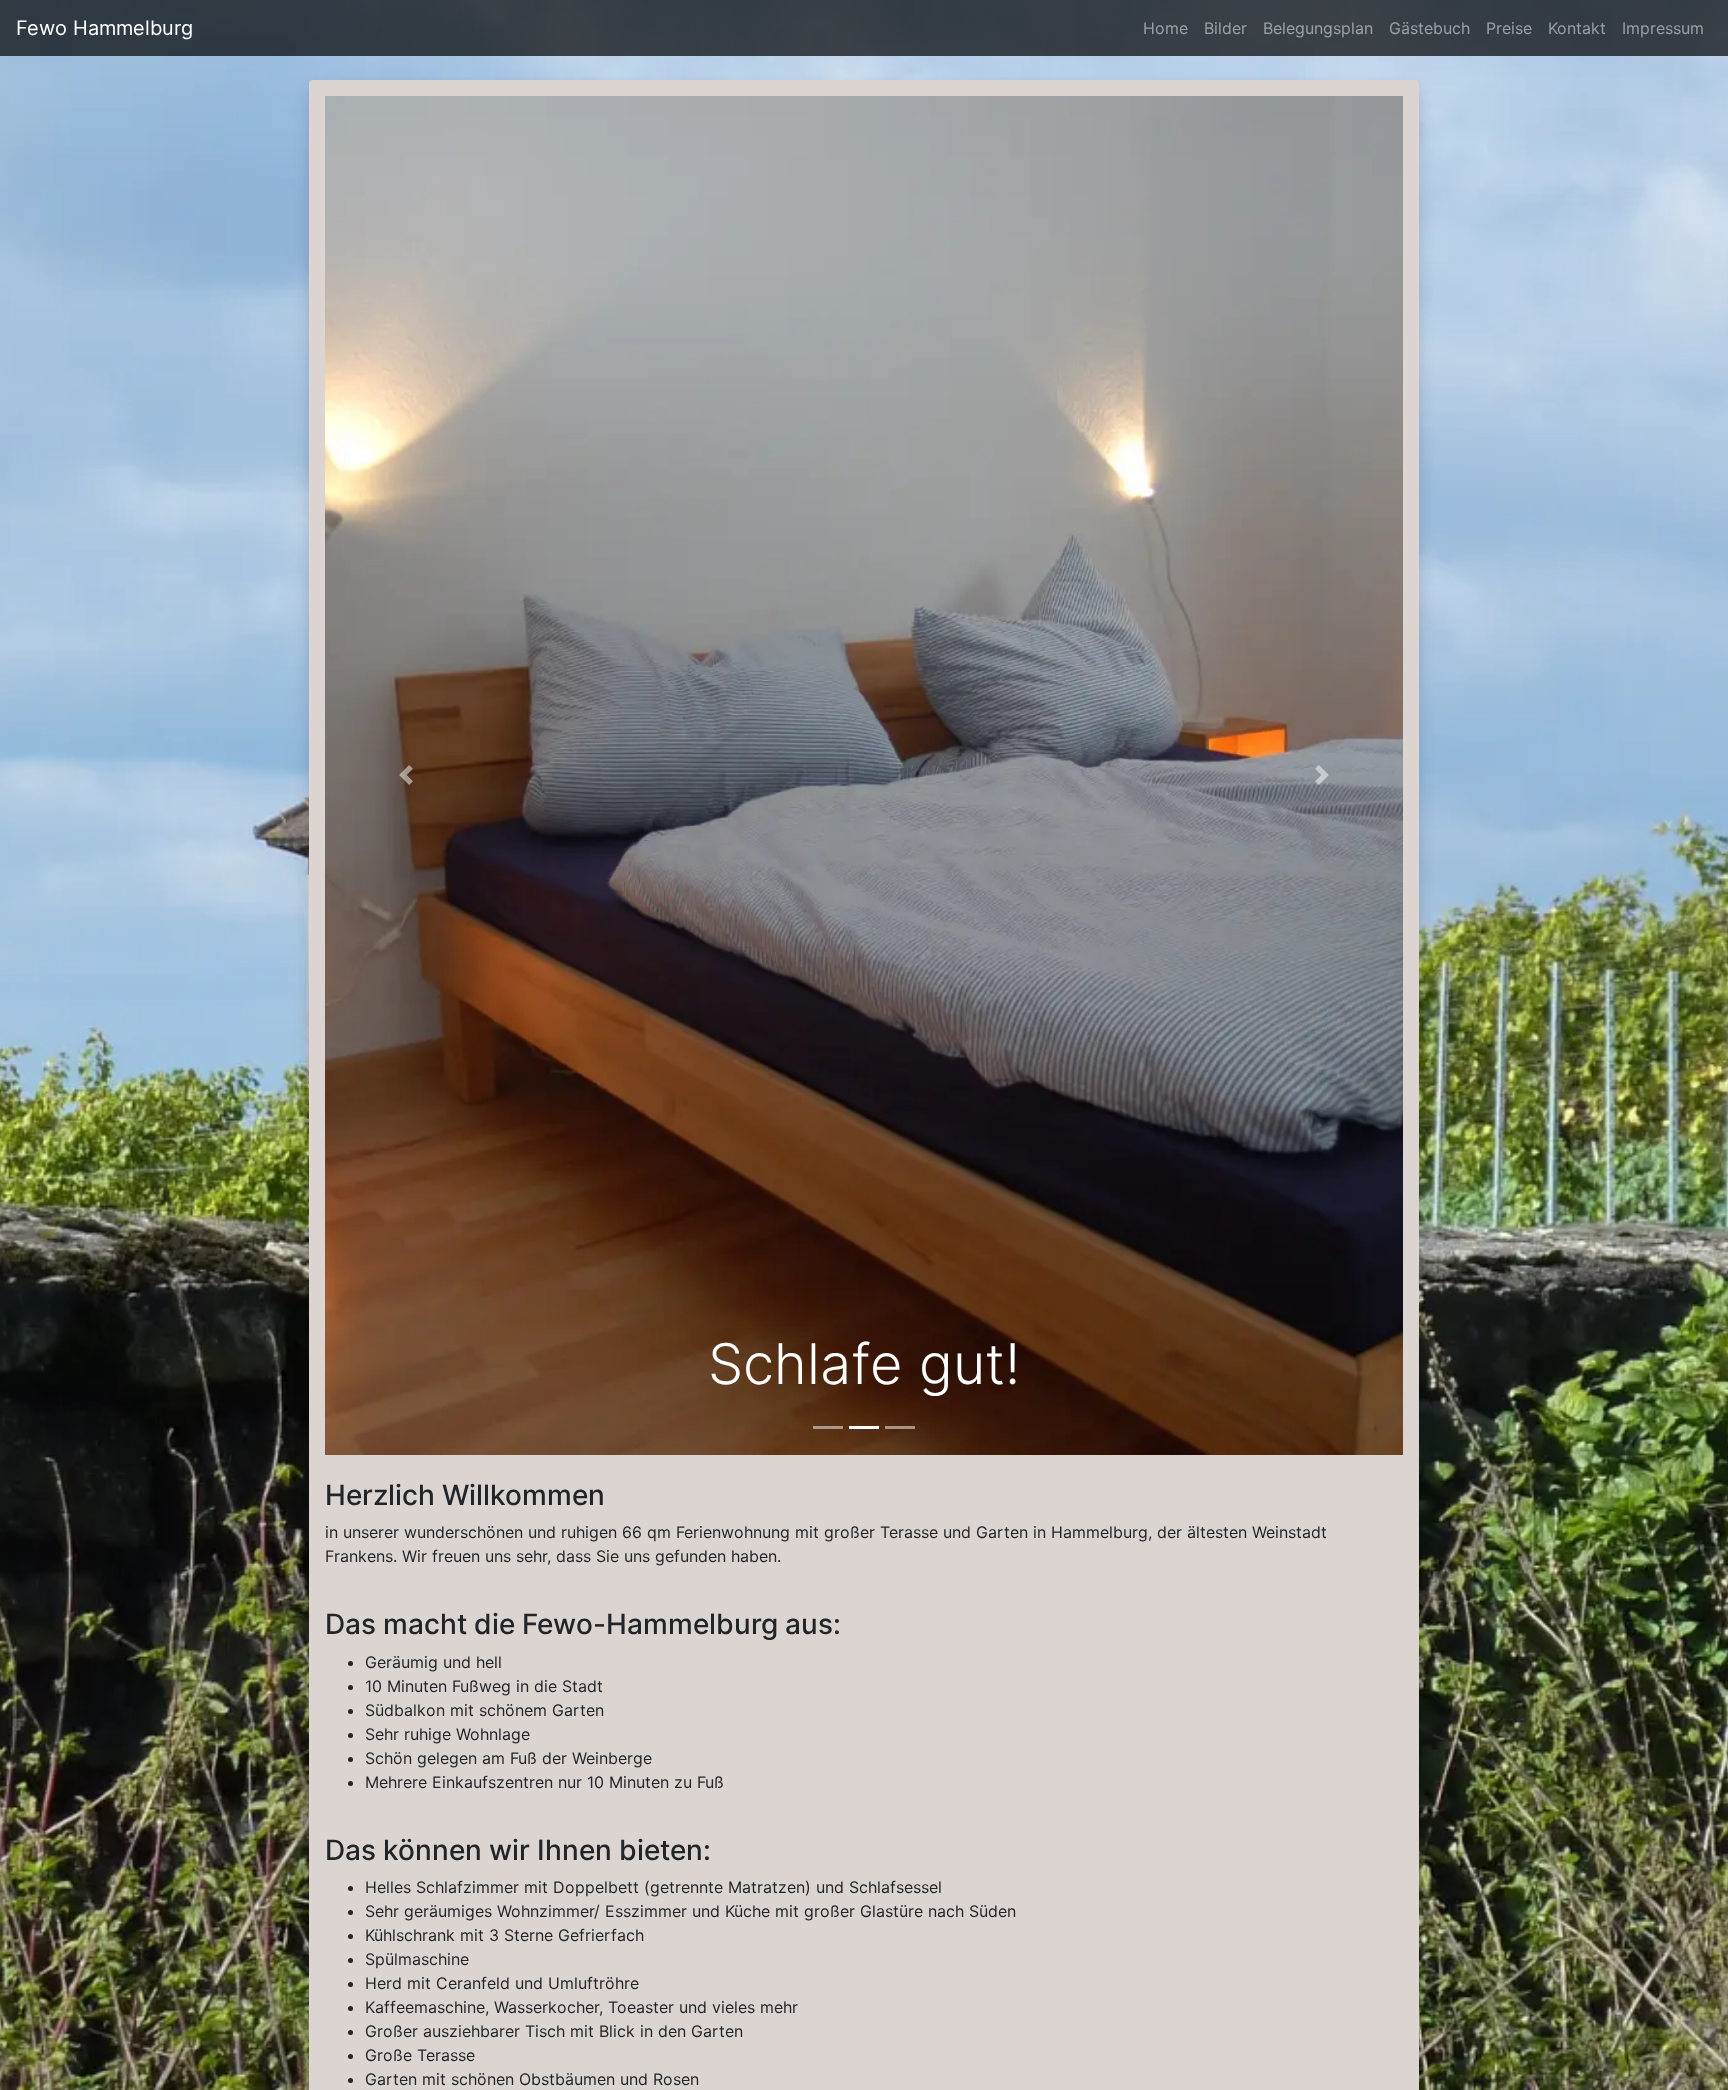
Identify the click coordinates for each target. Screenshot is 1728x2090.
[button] (406, 775)
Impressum (1667, 28)
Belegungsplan (1322, 28)
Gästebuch (1433, 28)
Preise (1513, 28)
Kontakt (1581, 28)
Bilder (1229, 28)
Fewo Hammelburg (104, 28)
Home (1169, 28)
